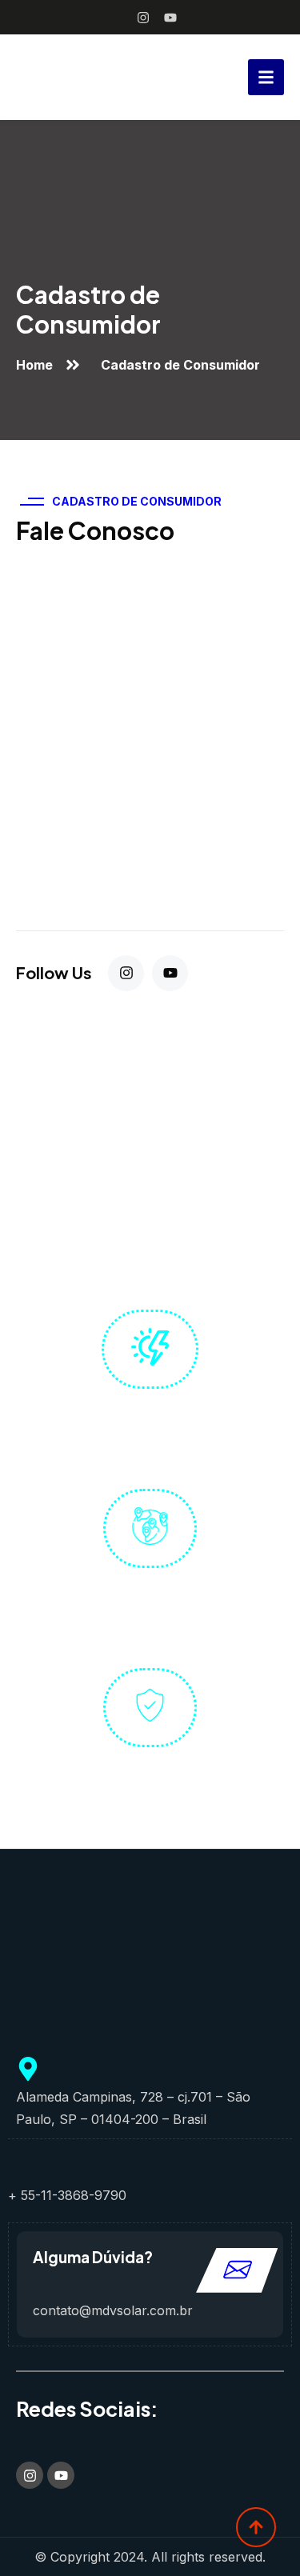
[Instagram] (143, 18)
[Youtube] (170, 18)
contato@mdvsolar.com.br (113, 2310)
